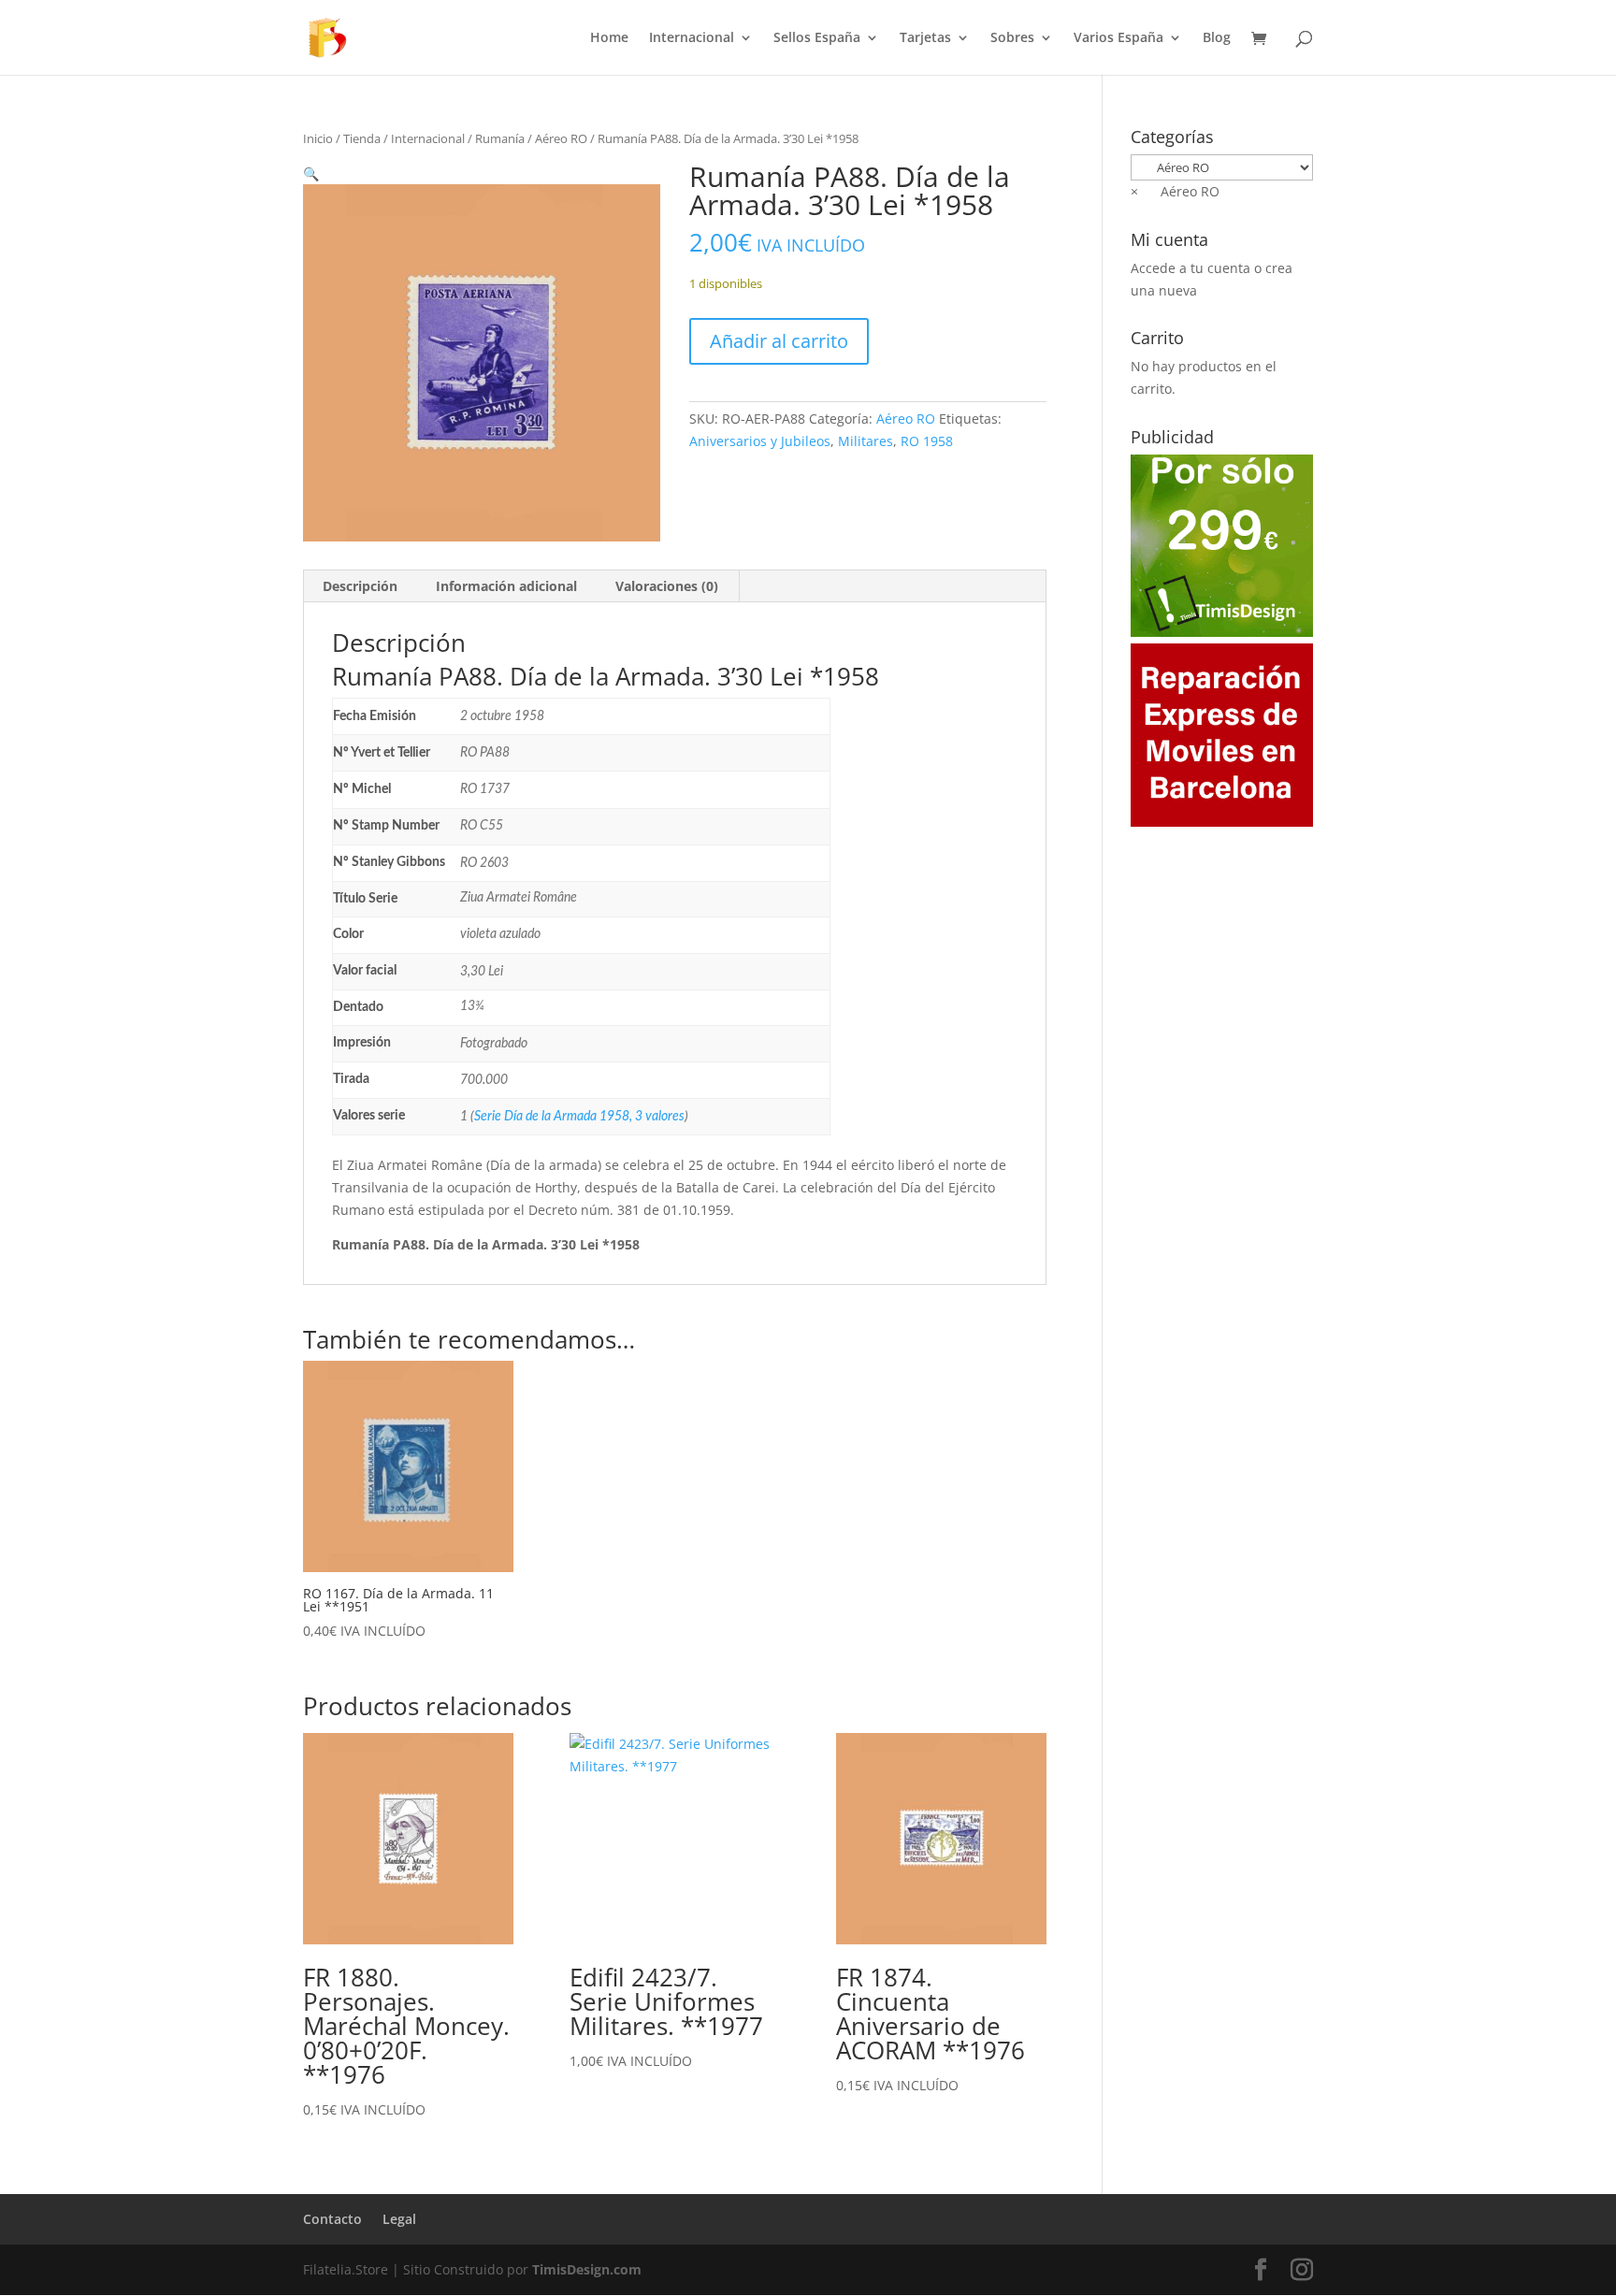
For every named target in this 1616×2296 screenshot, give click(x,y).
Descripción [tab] (360, 586)
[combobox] (1175, 191)
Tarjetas (925, 38)
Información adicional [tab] (506, 586)
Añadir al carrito (779, 341)
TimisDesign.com (587, 2269)
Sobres (1012, 38)
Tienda (362, 138)
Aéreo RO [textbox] (1175, 191)
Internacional (692, 38)
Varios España (1118, 38)
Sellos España (817, 38)
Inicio (318, 138)
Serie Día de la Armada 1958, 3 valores (579, 1117)
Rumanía (500, 138)
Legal (399, 2219)
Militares (866, 441)
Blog (1217, 38)
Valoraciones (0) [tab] (667, 586)
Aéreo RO (561, 138)
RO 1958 (927, 441)
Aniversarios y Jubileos (760, 441)
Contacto (332, 2219)
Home (609, 38)
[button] (311, 173)
